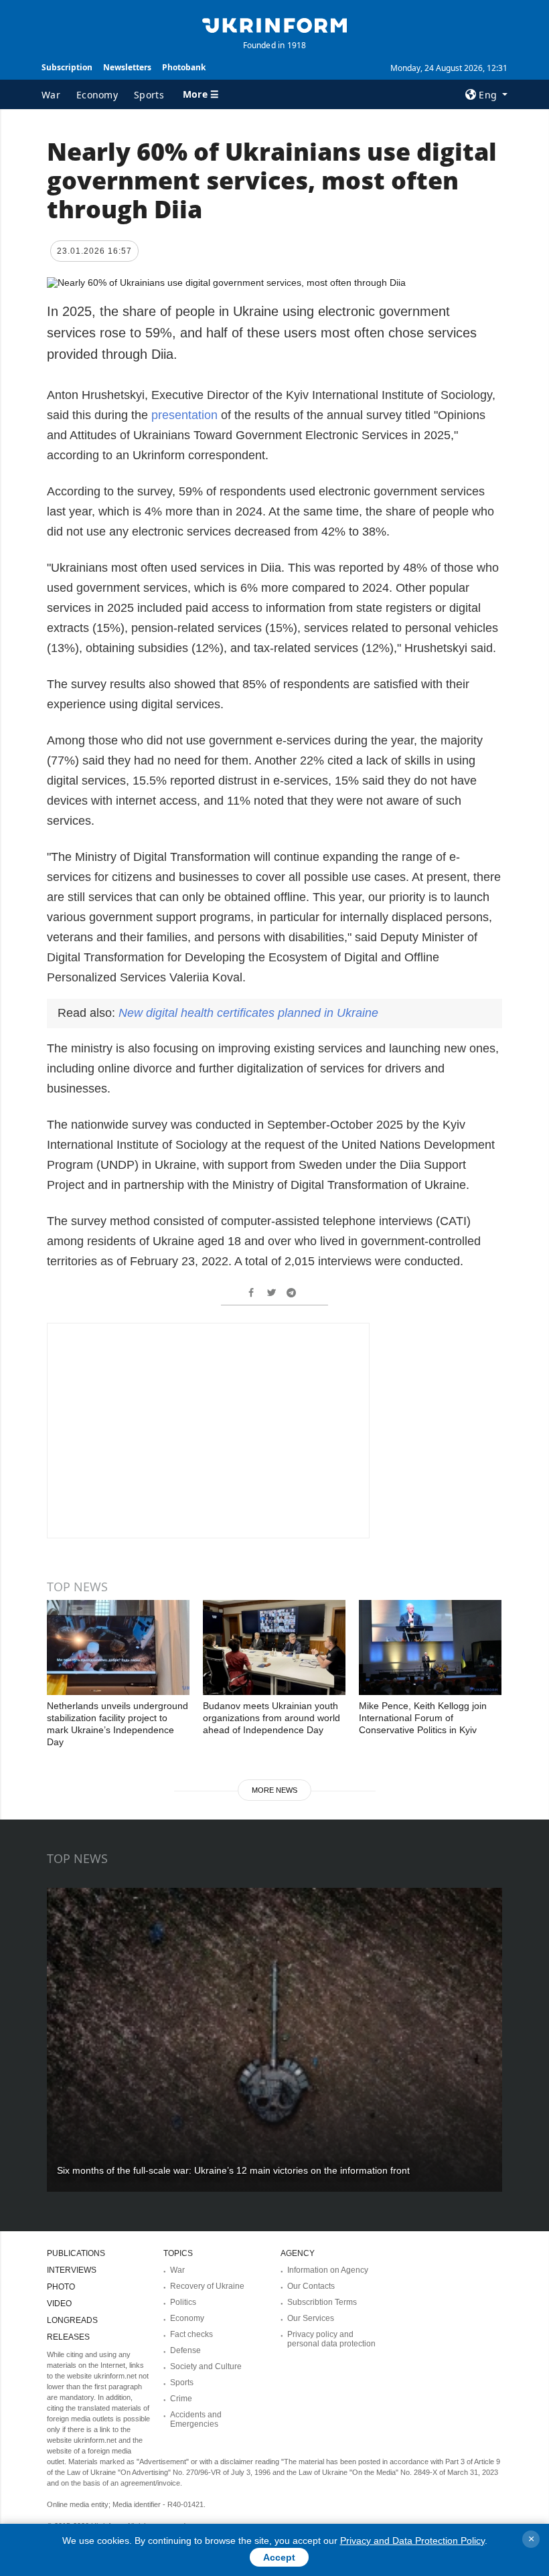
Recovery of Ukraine (207, 2286)
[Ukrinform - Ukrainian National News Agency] (274, 24)
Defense (185, 2350)
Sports (149, 95)
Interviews (72, 2270)
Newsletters (127, 67)
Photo (61, 2287)
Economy (97, 95)
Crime (181, 2399)
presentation (186, 415)
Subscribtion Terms (322, 2302)
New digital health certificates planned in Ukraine (248, 1013)
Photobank (184, 67)
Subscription (67, 67)
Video (59, 2304)
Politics (183, 2302)
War (51, 95)
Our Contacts (311, 2286)
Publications (76, 2253)
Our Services (311, 2318)
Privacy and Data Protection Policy (412, 2541)
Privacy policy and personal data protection (331, 2339)
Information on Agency (328, 2270)
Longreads (72, 2320)
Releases (68, 2337)
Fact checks (191, 2334)
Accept (279, 2557)
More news (274, 1790)
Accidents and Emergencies (196, 2419)
